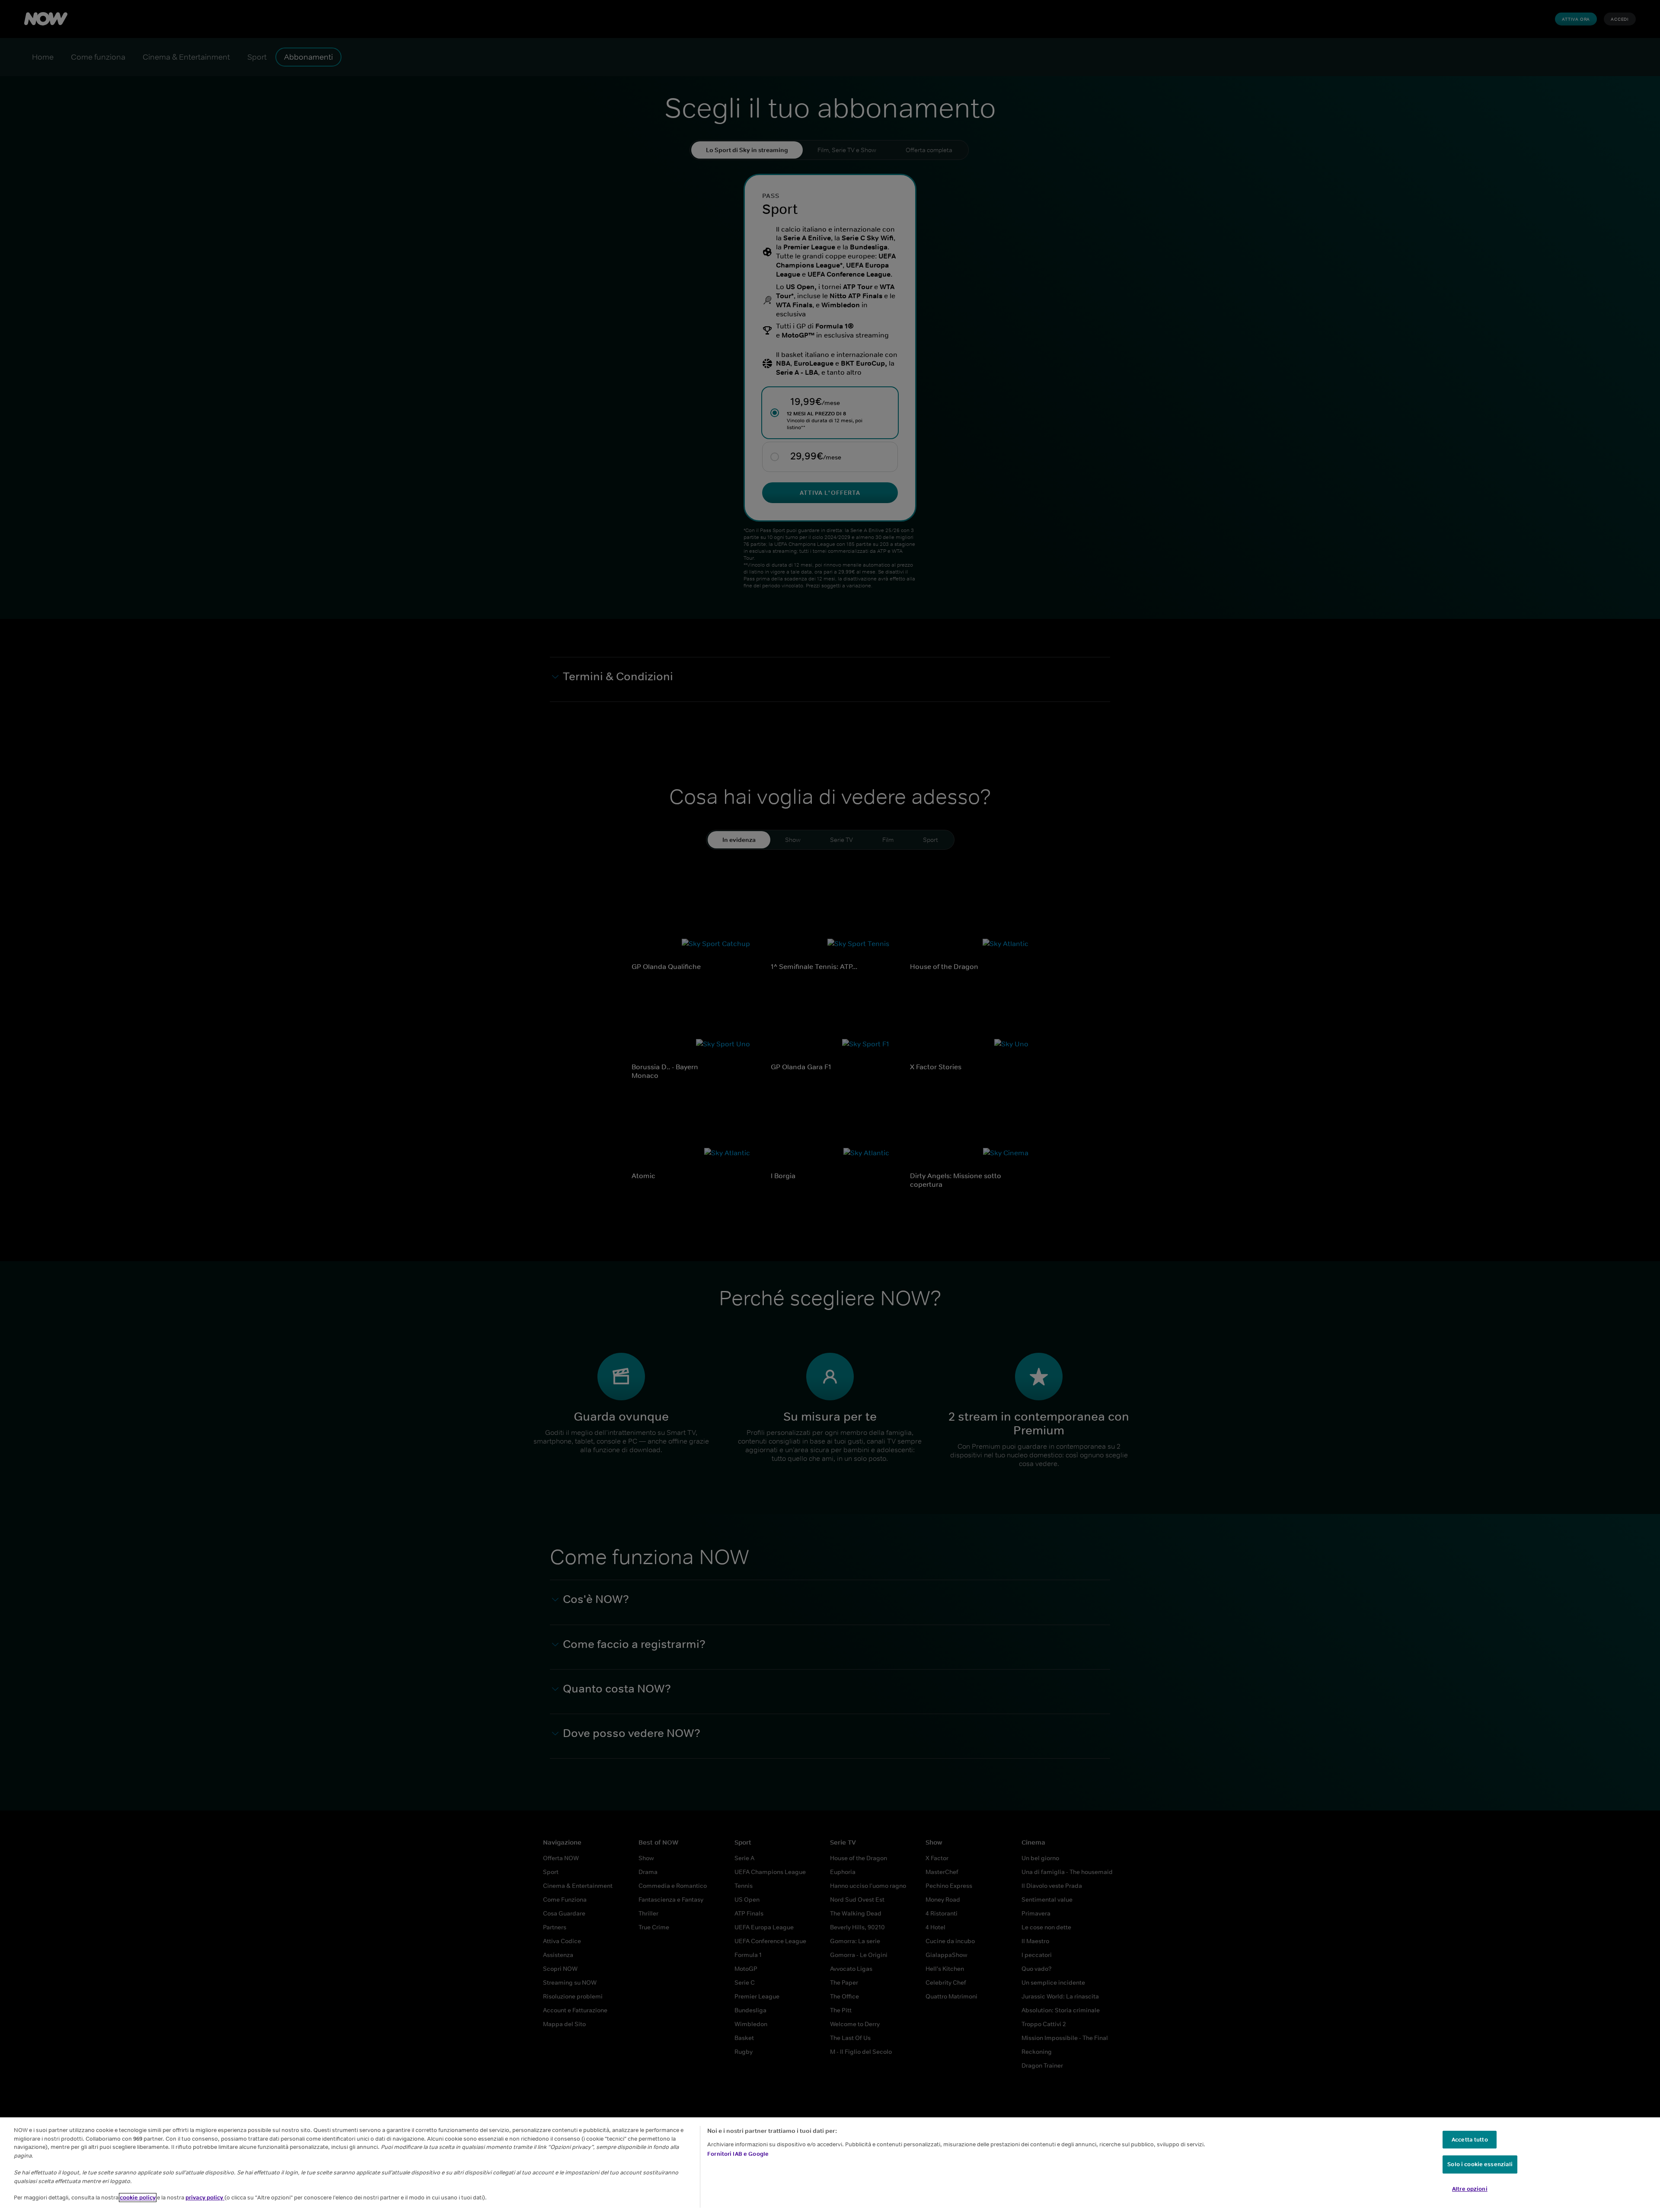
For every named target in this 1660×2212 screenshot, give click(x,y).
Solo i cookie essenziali (1480, 2164)
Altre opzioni (1470, 2189)
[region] (830, 2165)
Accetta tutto (1470, 2140)
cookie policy (138, 2198)
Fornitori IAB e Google (738, 2154)
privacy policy (205, 2198)
